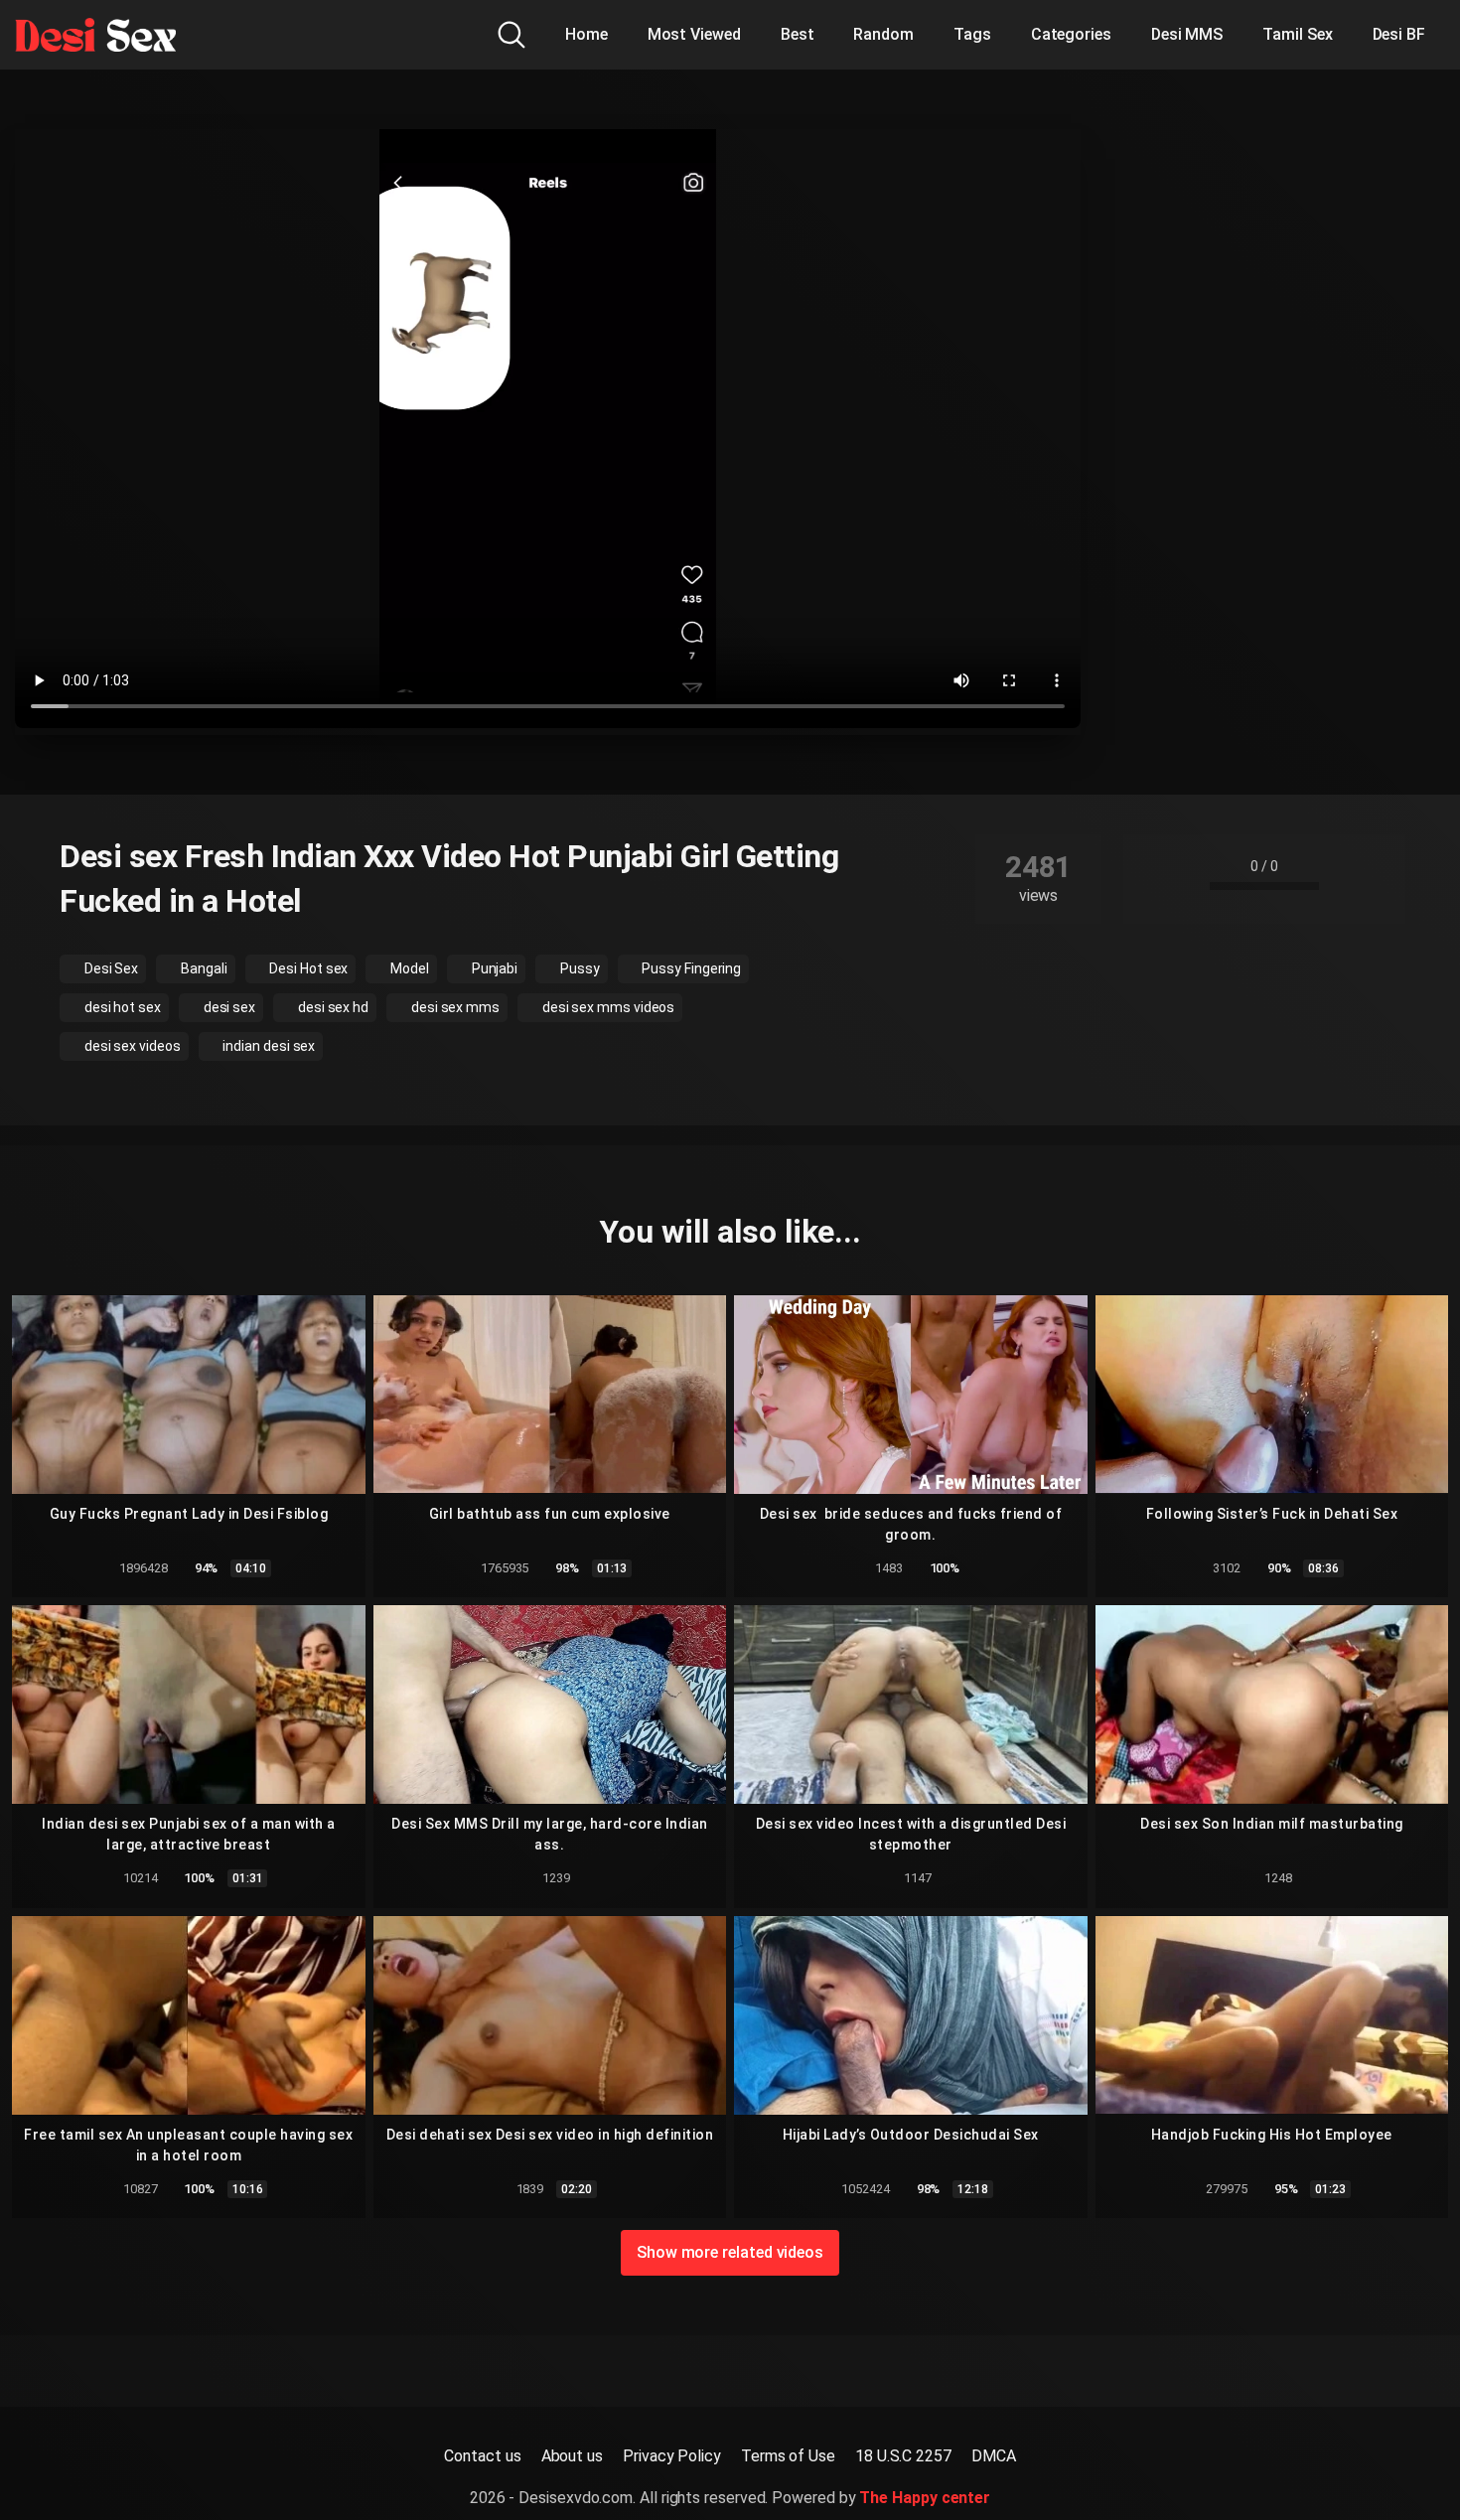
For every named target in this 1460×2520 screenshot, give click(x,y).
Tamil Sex (1297, 34)
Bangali (202, 968)
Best (798, 34)
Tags (972, 34)
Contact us (482, 2456)
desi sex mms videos (607, 1007)
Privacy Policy (672, 2456)
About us (572, 2456)
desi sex (228, 1007)
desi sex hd (332, 1007)
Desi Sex (110, 968)
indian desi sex (268, 1046)
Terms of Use (788, 2456)
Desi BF (1399, 34)
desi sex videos (131, 1046)
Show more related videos (730, 2252)
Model (408, 968)
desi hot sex (121, 1007)
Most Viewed (694, 34)
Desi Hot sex (307, 968)
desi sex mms (454, 1007)
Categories (1071, 34)
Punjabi (493, 968)
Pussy (579, 968)
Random (883, 34)
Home (586, 34)
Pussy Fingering (691, 968)
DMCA (994, 2456)
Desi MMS (1187, 34)
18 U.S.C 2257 (903, 2456)
